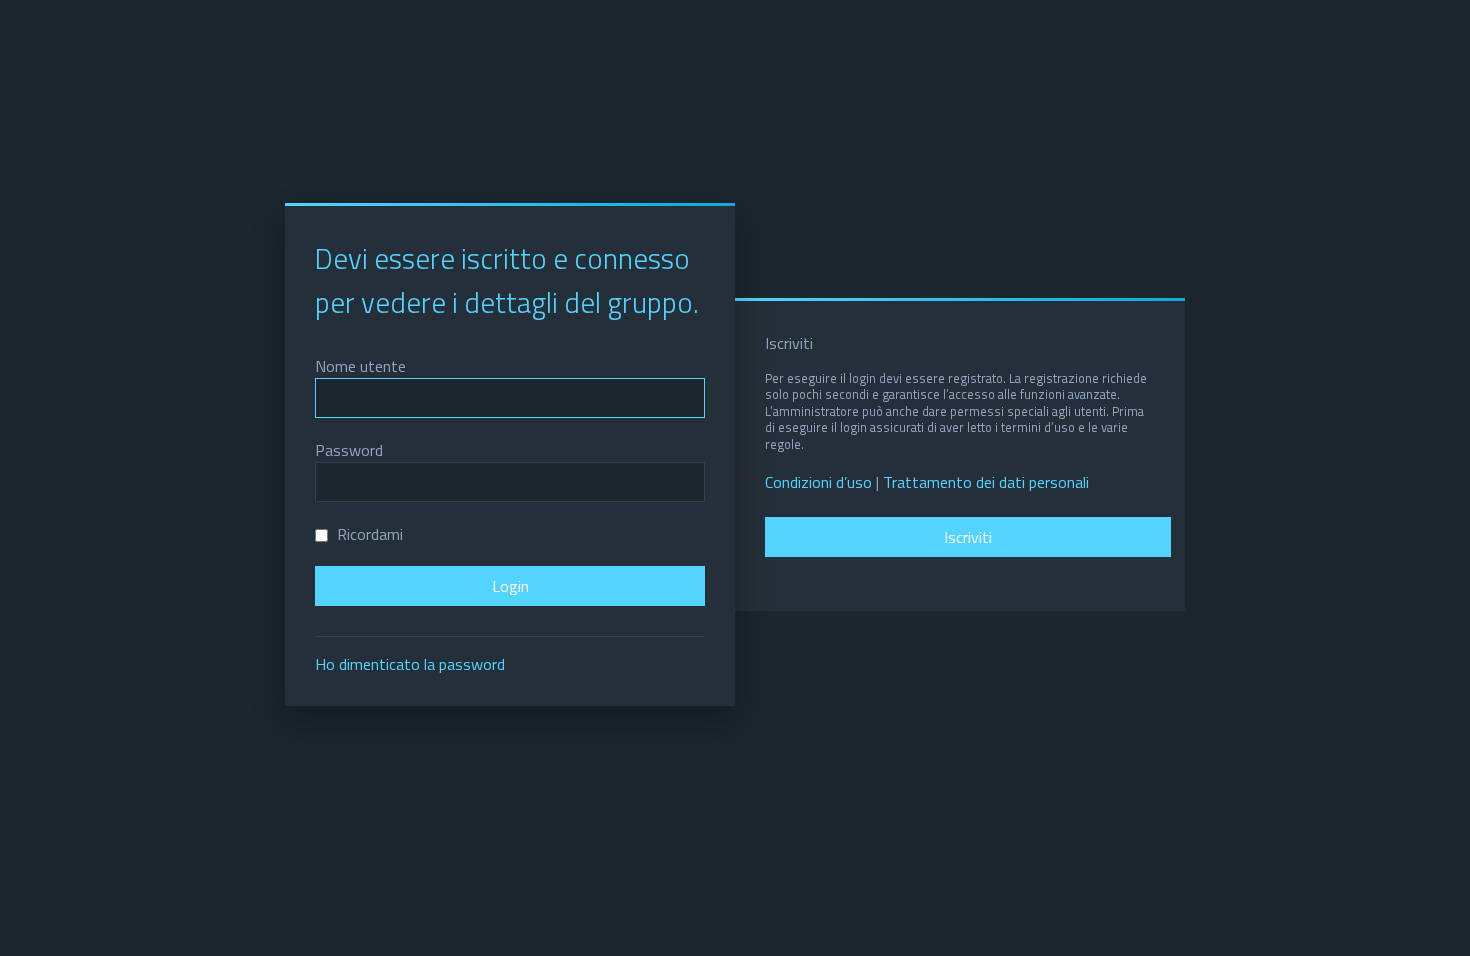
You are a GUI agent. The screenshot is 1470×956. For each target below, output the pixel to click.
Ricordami (368, 534)
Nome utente (360, 366)
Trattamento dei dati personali (986, 482)
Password (349, 450)
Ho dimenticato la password (410, 664)
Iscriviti (968, 537)
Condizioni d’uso (818, 482)
